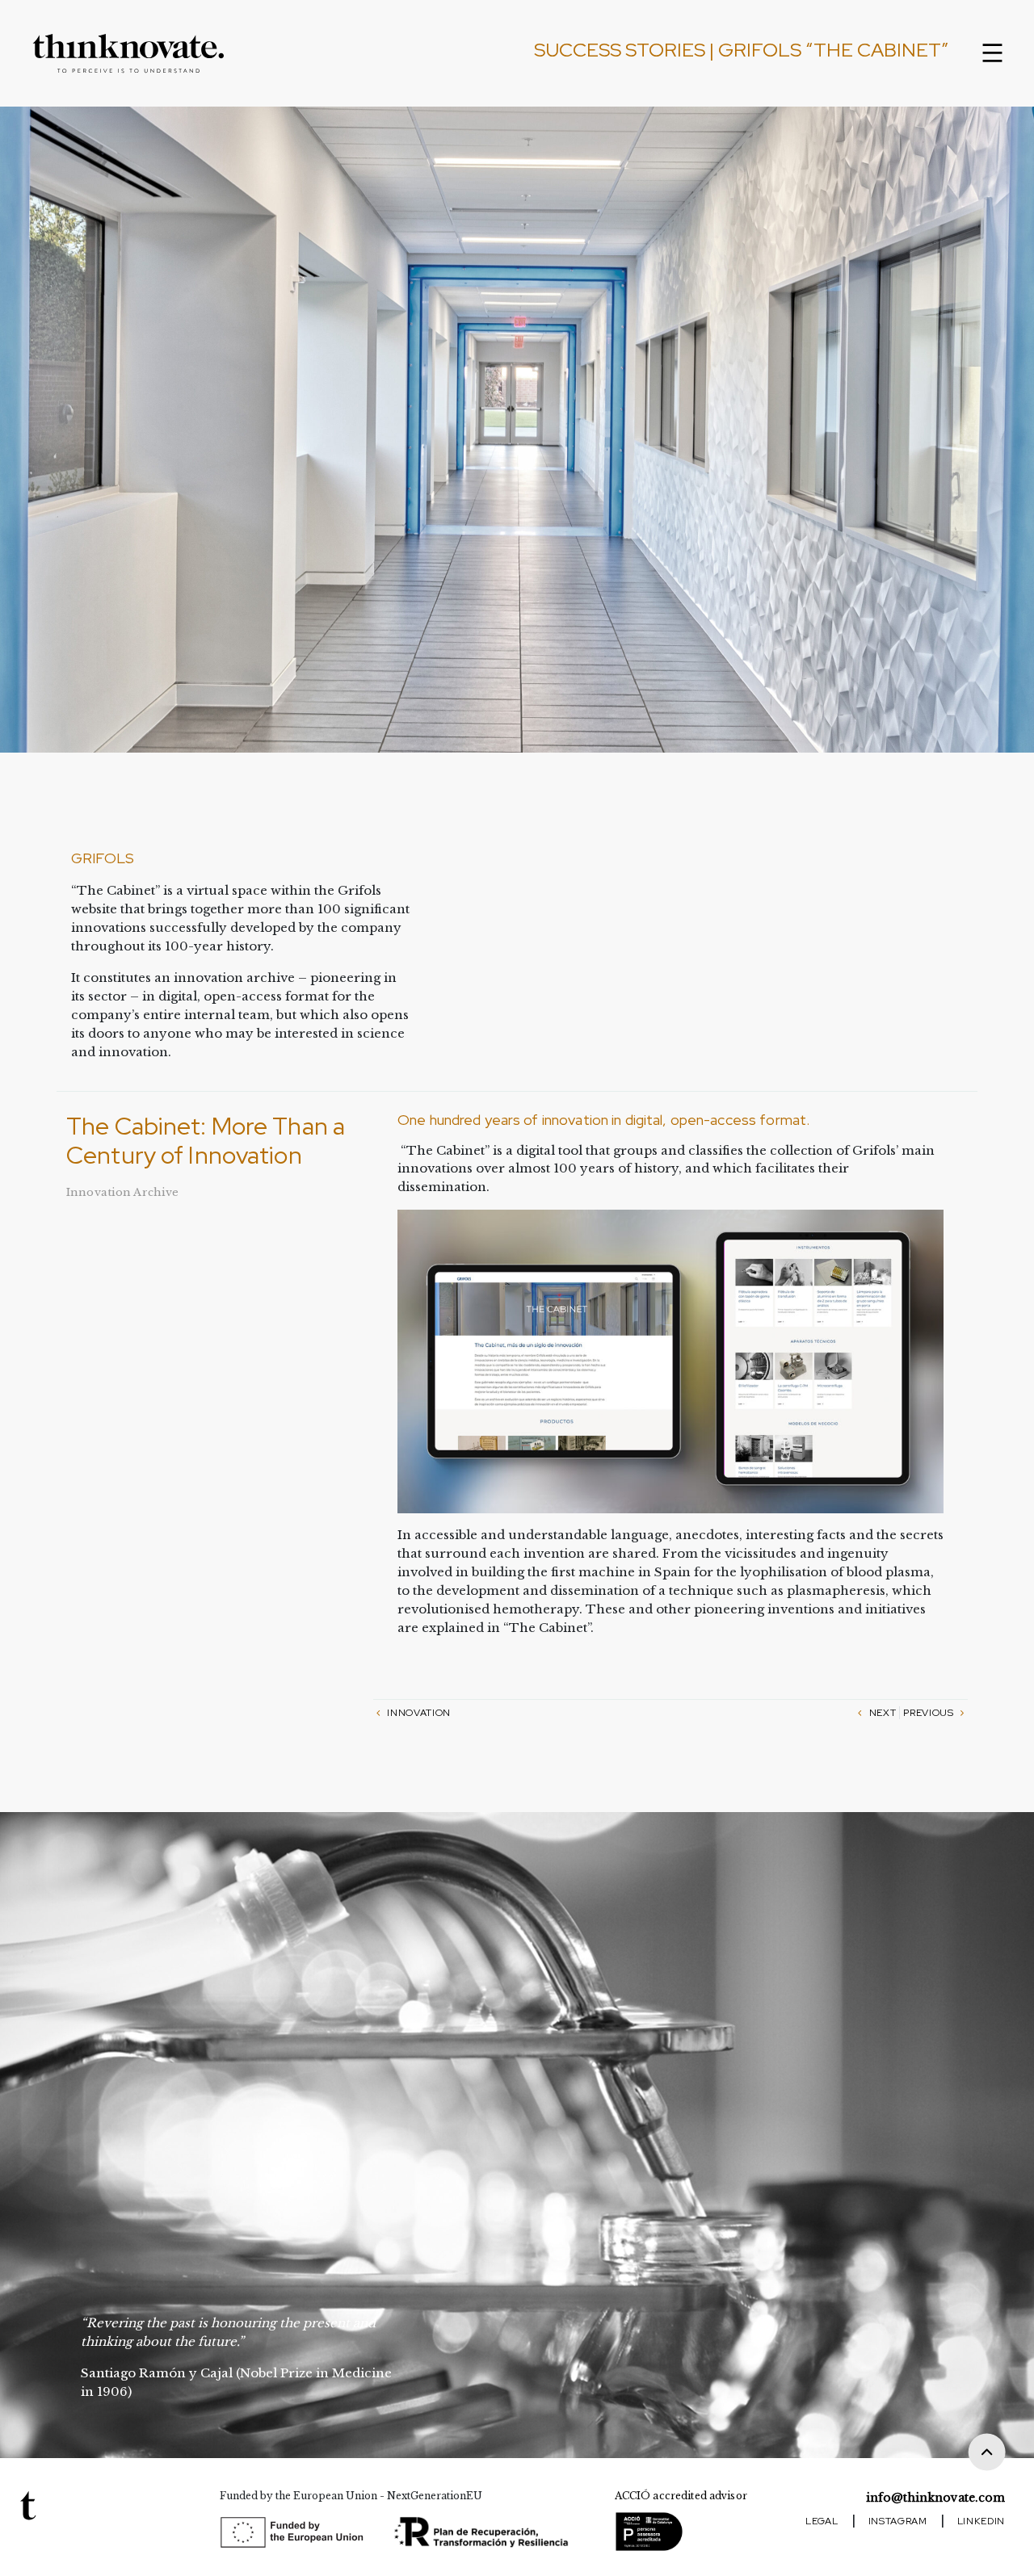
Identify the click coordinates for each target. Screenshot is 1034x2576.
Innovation (418, 1713)
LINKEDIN (981, 2521)
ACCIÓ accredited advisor (681, 2496)
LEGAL (822, 2521)
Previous (930, 1713)
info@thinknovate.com (935, 2498)
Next (881, 1713)
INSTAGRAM (898, 2521)
